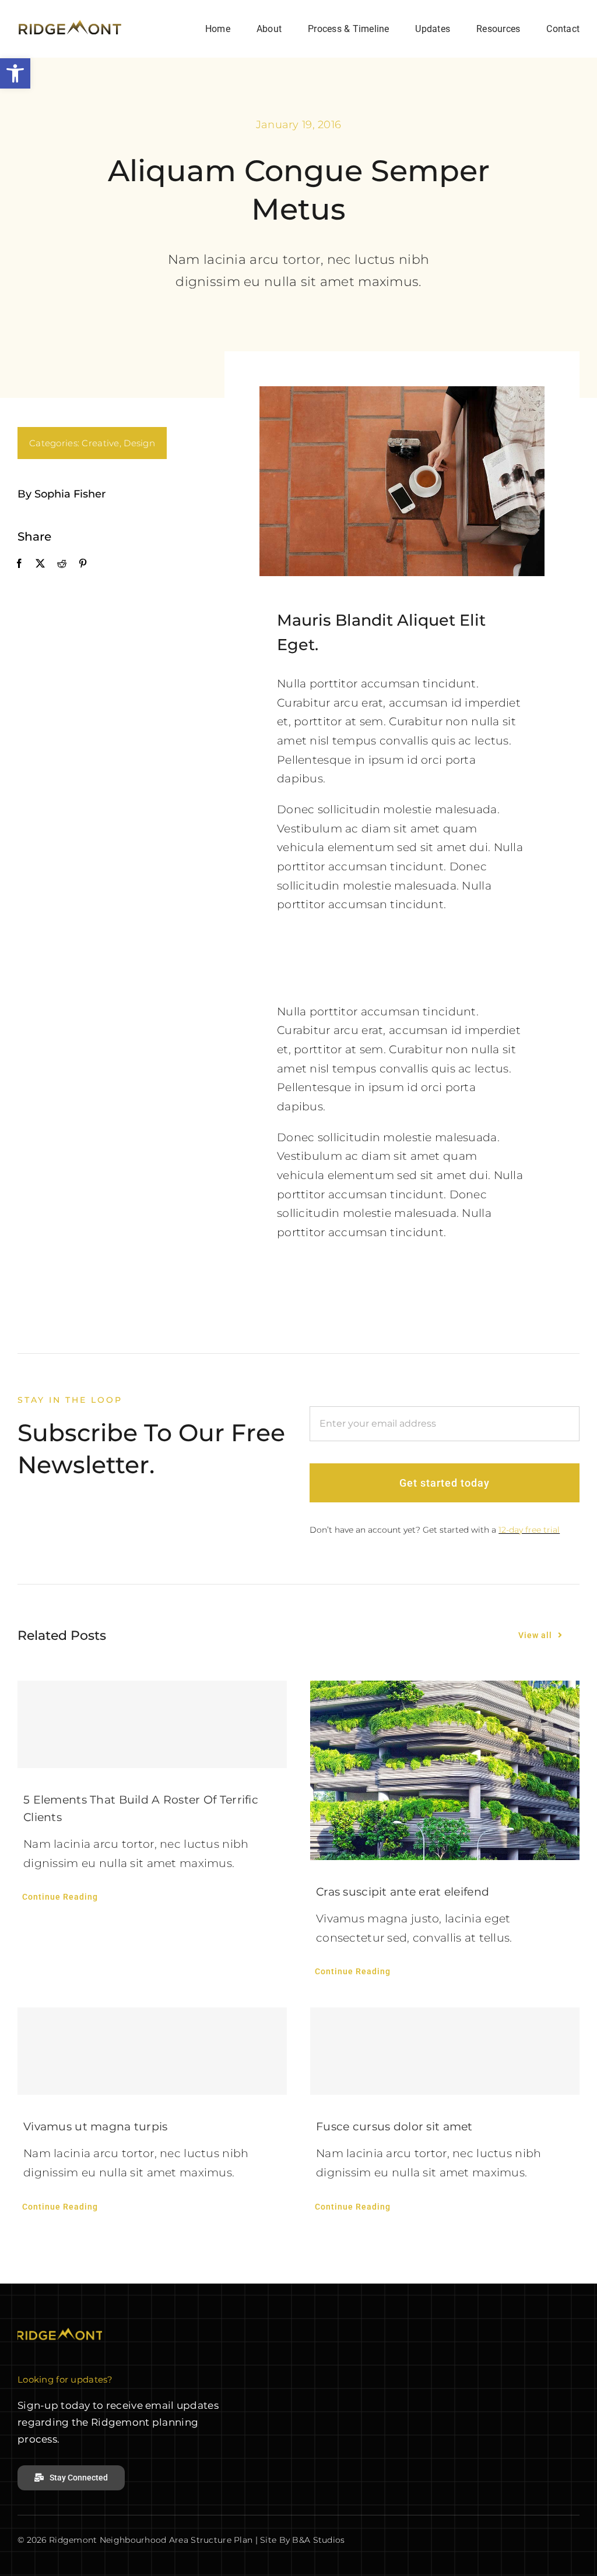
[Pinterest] (83, 564)
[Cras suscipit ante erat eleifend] (445, 1770)
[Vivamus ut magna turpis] (152, 2051)
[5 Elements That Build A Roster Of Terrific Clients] (152, 1724)
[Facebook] (19, 564)
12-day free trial (529, 1530)
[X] (40, 564)
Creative (100, 443)
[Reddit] (62, 564)
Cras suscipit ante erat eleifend (403, 1892)
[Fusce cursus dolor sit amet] (445, 2051)
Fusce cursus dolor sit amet (394, 2127)
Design (139, 443)
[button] (15, 73)
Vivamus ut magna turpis (96, 2127)
